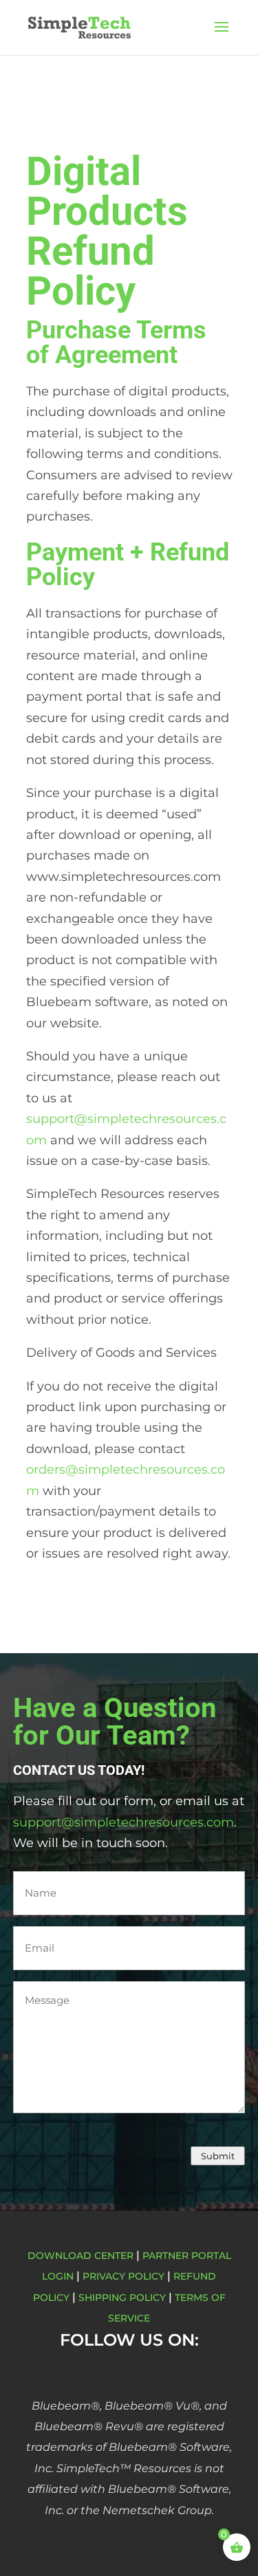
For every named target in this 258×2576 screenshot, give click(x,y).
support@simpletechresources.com (123, 1822)
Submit (218, 2156)
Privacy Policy (123, 2276)
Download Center (80, 2256)
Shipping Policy (122, 2297)
